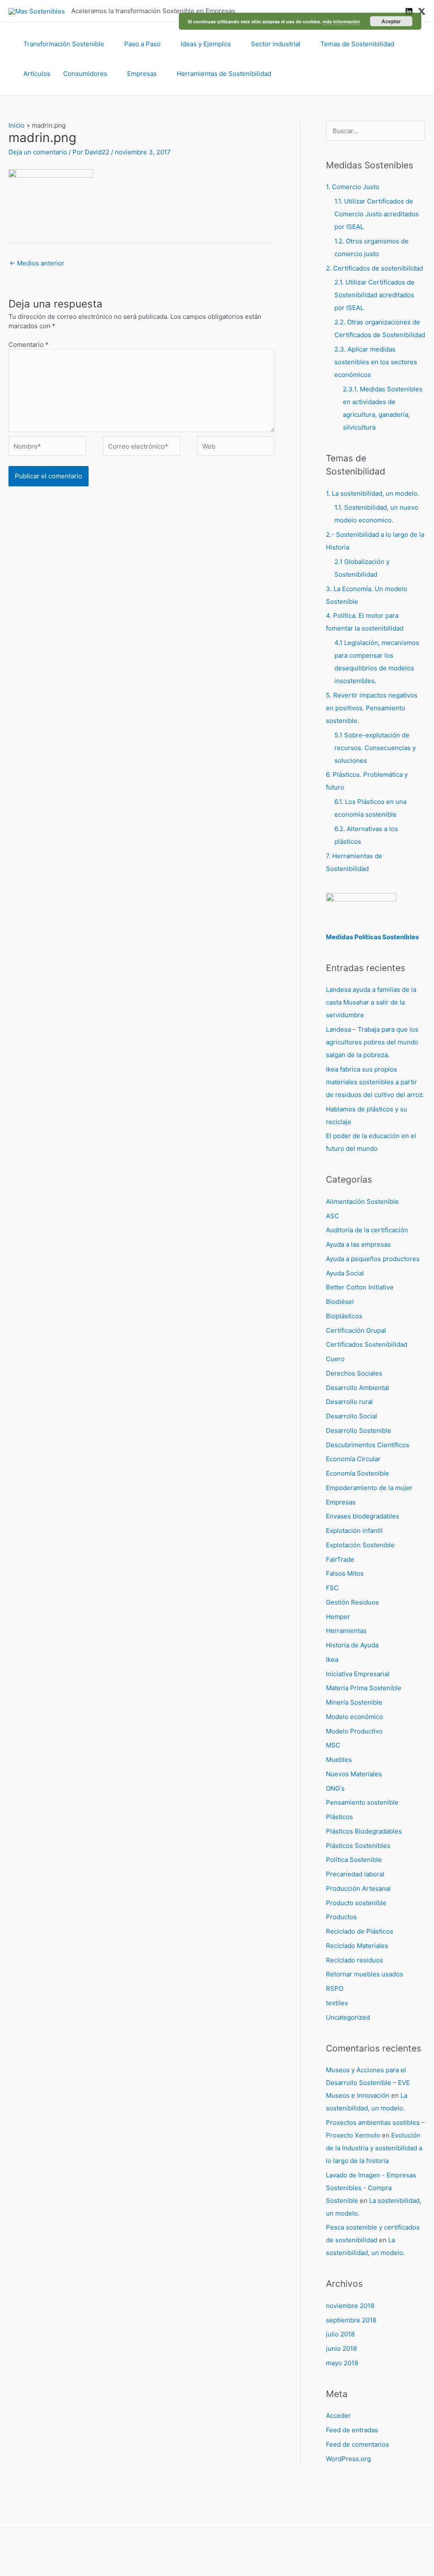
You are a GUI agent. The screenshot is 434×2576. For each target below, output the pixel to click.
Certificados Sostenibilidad (367, 1344)
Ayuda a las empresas (358, 1244)
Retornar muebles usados (364, 1974)
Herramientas (346, 1631)
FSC (332, 1588)
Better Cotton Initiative (360, 1287)
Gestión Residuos (352, 1602)
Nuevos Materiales (354, 1774)
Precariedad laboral (355, 1874)
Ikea (332, 1659)
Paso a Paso (142, 44)
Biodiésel (340, 1302)
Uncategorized (348, 2017)
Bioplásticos (344, 1316)
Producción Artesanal (358, 1888)
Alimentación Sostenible (362, 1201)
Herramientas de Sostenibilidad (224, 74)
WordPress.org (348, 2459)
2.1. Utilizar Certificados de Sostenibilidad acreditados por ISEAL (374, 295)
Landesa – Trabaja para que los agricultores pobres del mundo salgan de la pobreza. (372, 1042)
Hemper (338, 1617)
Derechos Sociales (354, 1373)
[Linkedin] (409, 11)
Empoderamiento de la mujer (369, 1488)
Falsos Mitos (345, 1573)
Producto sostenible (356, 1903)
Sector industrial (276, 44)
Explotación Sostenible (360, 1545)
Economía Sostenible (357, 1473)
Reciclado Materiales (357, 1946)
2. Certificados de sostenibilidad (374, 268)
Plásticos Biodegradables (364, 1831)
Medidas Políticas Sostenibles (372, 937)
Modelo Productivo (354, 1731)
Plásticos (339, 1817)
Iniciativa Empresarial (358, 1674)
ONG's (335, 1788)
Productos (341, 1917)
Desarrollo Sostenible (359, 1430)
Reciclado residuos (355, 1960)
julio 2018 (340, 2334)
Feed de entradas (352, 2430)
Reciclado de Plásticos (360, 1931)
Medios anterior (37, 263)
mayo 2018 (342, 2363)
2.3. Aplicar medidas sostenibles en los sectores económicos (376, 362)
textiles (337, 2003)
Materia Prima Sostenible (364, 1688)
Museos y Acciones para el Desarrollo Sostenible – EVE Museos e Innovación (368, 2083)
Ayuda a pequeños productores (373, 1259)
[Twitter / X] (422, 11)
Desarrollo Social (352, 1416)
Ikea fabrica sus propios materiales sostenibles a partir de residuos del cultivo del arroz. (375, 1082)
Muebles (339, 1760)
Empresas (142, 74)
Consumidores (85, 74)
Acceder (338, 2416)
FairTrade (340, 1559)
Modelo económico (355, 1717)
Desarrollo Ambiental (357, 1388)
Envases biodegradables (363, 1516)
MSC (333, 1745)
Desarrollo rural (349, 1402)
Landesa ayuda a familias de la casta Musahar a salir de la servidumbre (371, 1002)
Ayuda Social (345, 1273)
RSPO (335, 1989)
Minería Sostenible (354, 1702)
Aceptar (391, 21)
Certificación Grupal (356, 1330)
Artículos (37, 74)
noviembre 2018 (350, 2306)
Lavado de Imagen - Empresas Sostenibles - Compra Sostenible (371, 2188)
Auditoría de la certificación (367, 1230)
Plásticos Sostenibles (358, 1846)
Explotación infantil (354, 1531)
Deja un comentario (38, 152)
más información (341, 21)
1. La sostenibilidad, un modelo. (373, 493)
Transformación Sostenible (64, 44)
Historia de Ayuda (352, 1645)
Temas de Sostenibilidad (357, 44)
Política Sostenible (354, 1860)
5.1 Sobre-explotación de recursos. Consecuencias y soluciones (375, 748)
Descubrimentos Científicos (368, 1445)
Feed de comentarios (357, 2444)
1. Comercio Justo (353, 187)
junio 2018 (341, 2349)
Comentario (29, 345)
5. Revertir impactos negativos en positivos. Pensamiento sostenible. (372, 708)
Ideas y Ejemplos (206, 44)
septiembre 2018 (351, 2320)
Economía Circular (353, 1459)
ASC (332, 1216)
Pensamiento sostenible (362, 1802)
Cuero (335, 1359)
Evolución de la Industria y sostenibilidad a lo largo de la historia (374, 2148)
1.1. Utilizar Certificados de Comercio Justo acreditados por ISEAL (377, 214)
